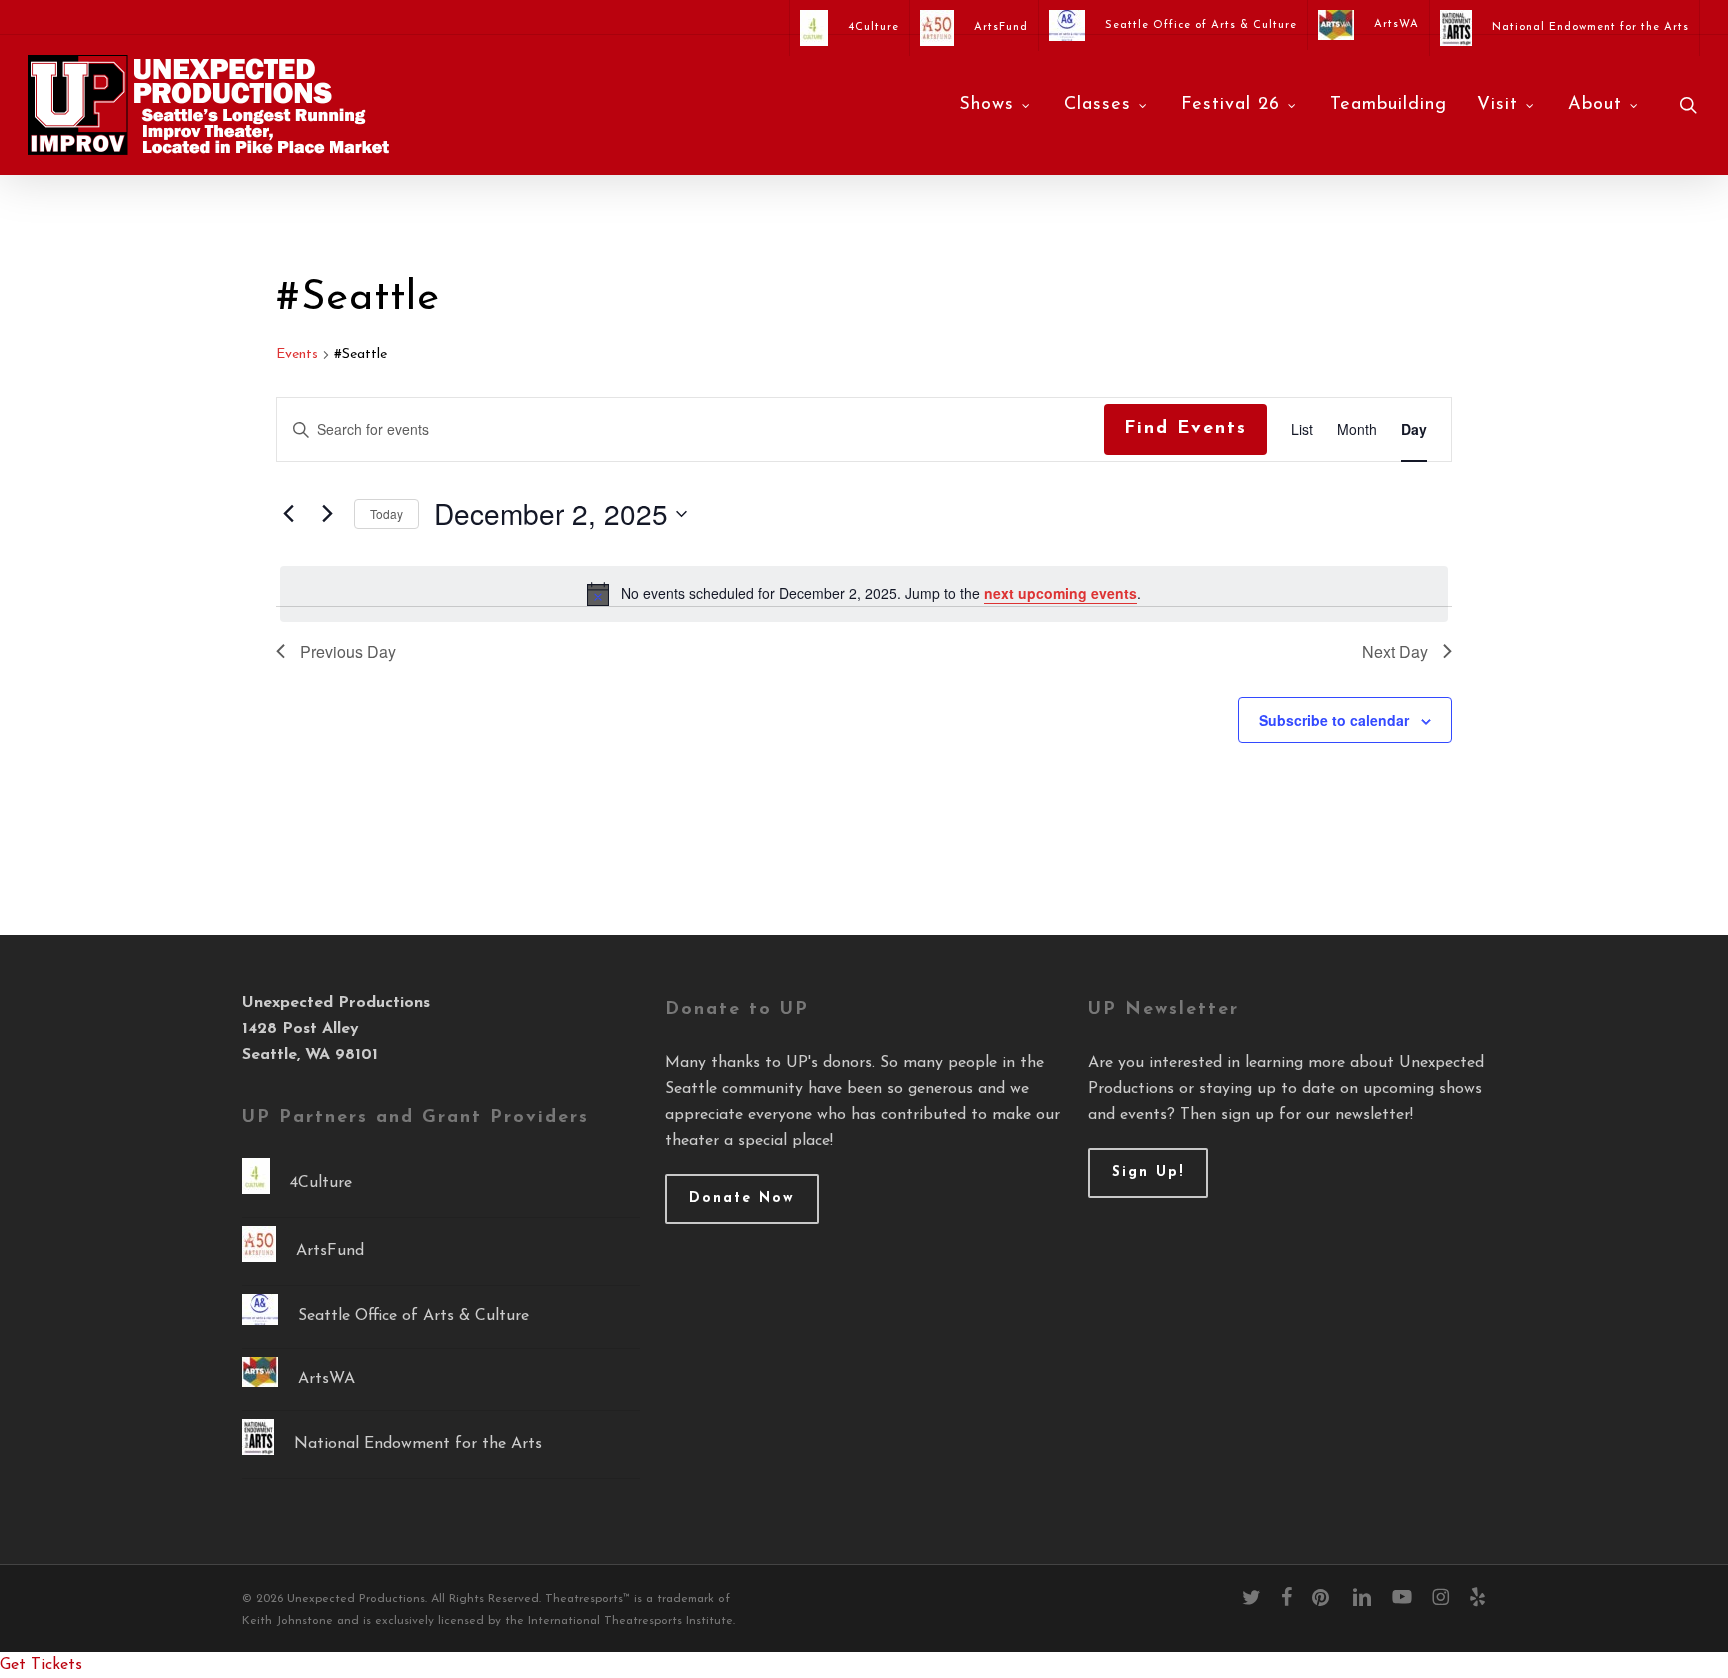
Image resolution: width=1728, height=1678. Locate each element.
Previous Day (348, 651)
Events (297, 354)
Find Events (1185, 429)
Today (386, 513)
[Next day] (327, 514)
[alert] (864, 594)
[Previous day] (288, 514)
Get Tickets (41, 1665)
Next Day (1395, 651)
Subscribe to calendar (1334, 720)
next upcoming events (1060, 593)
